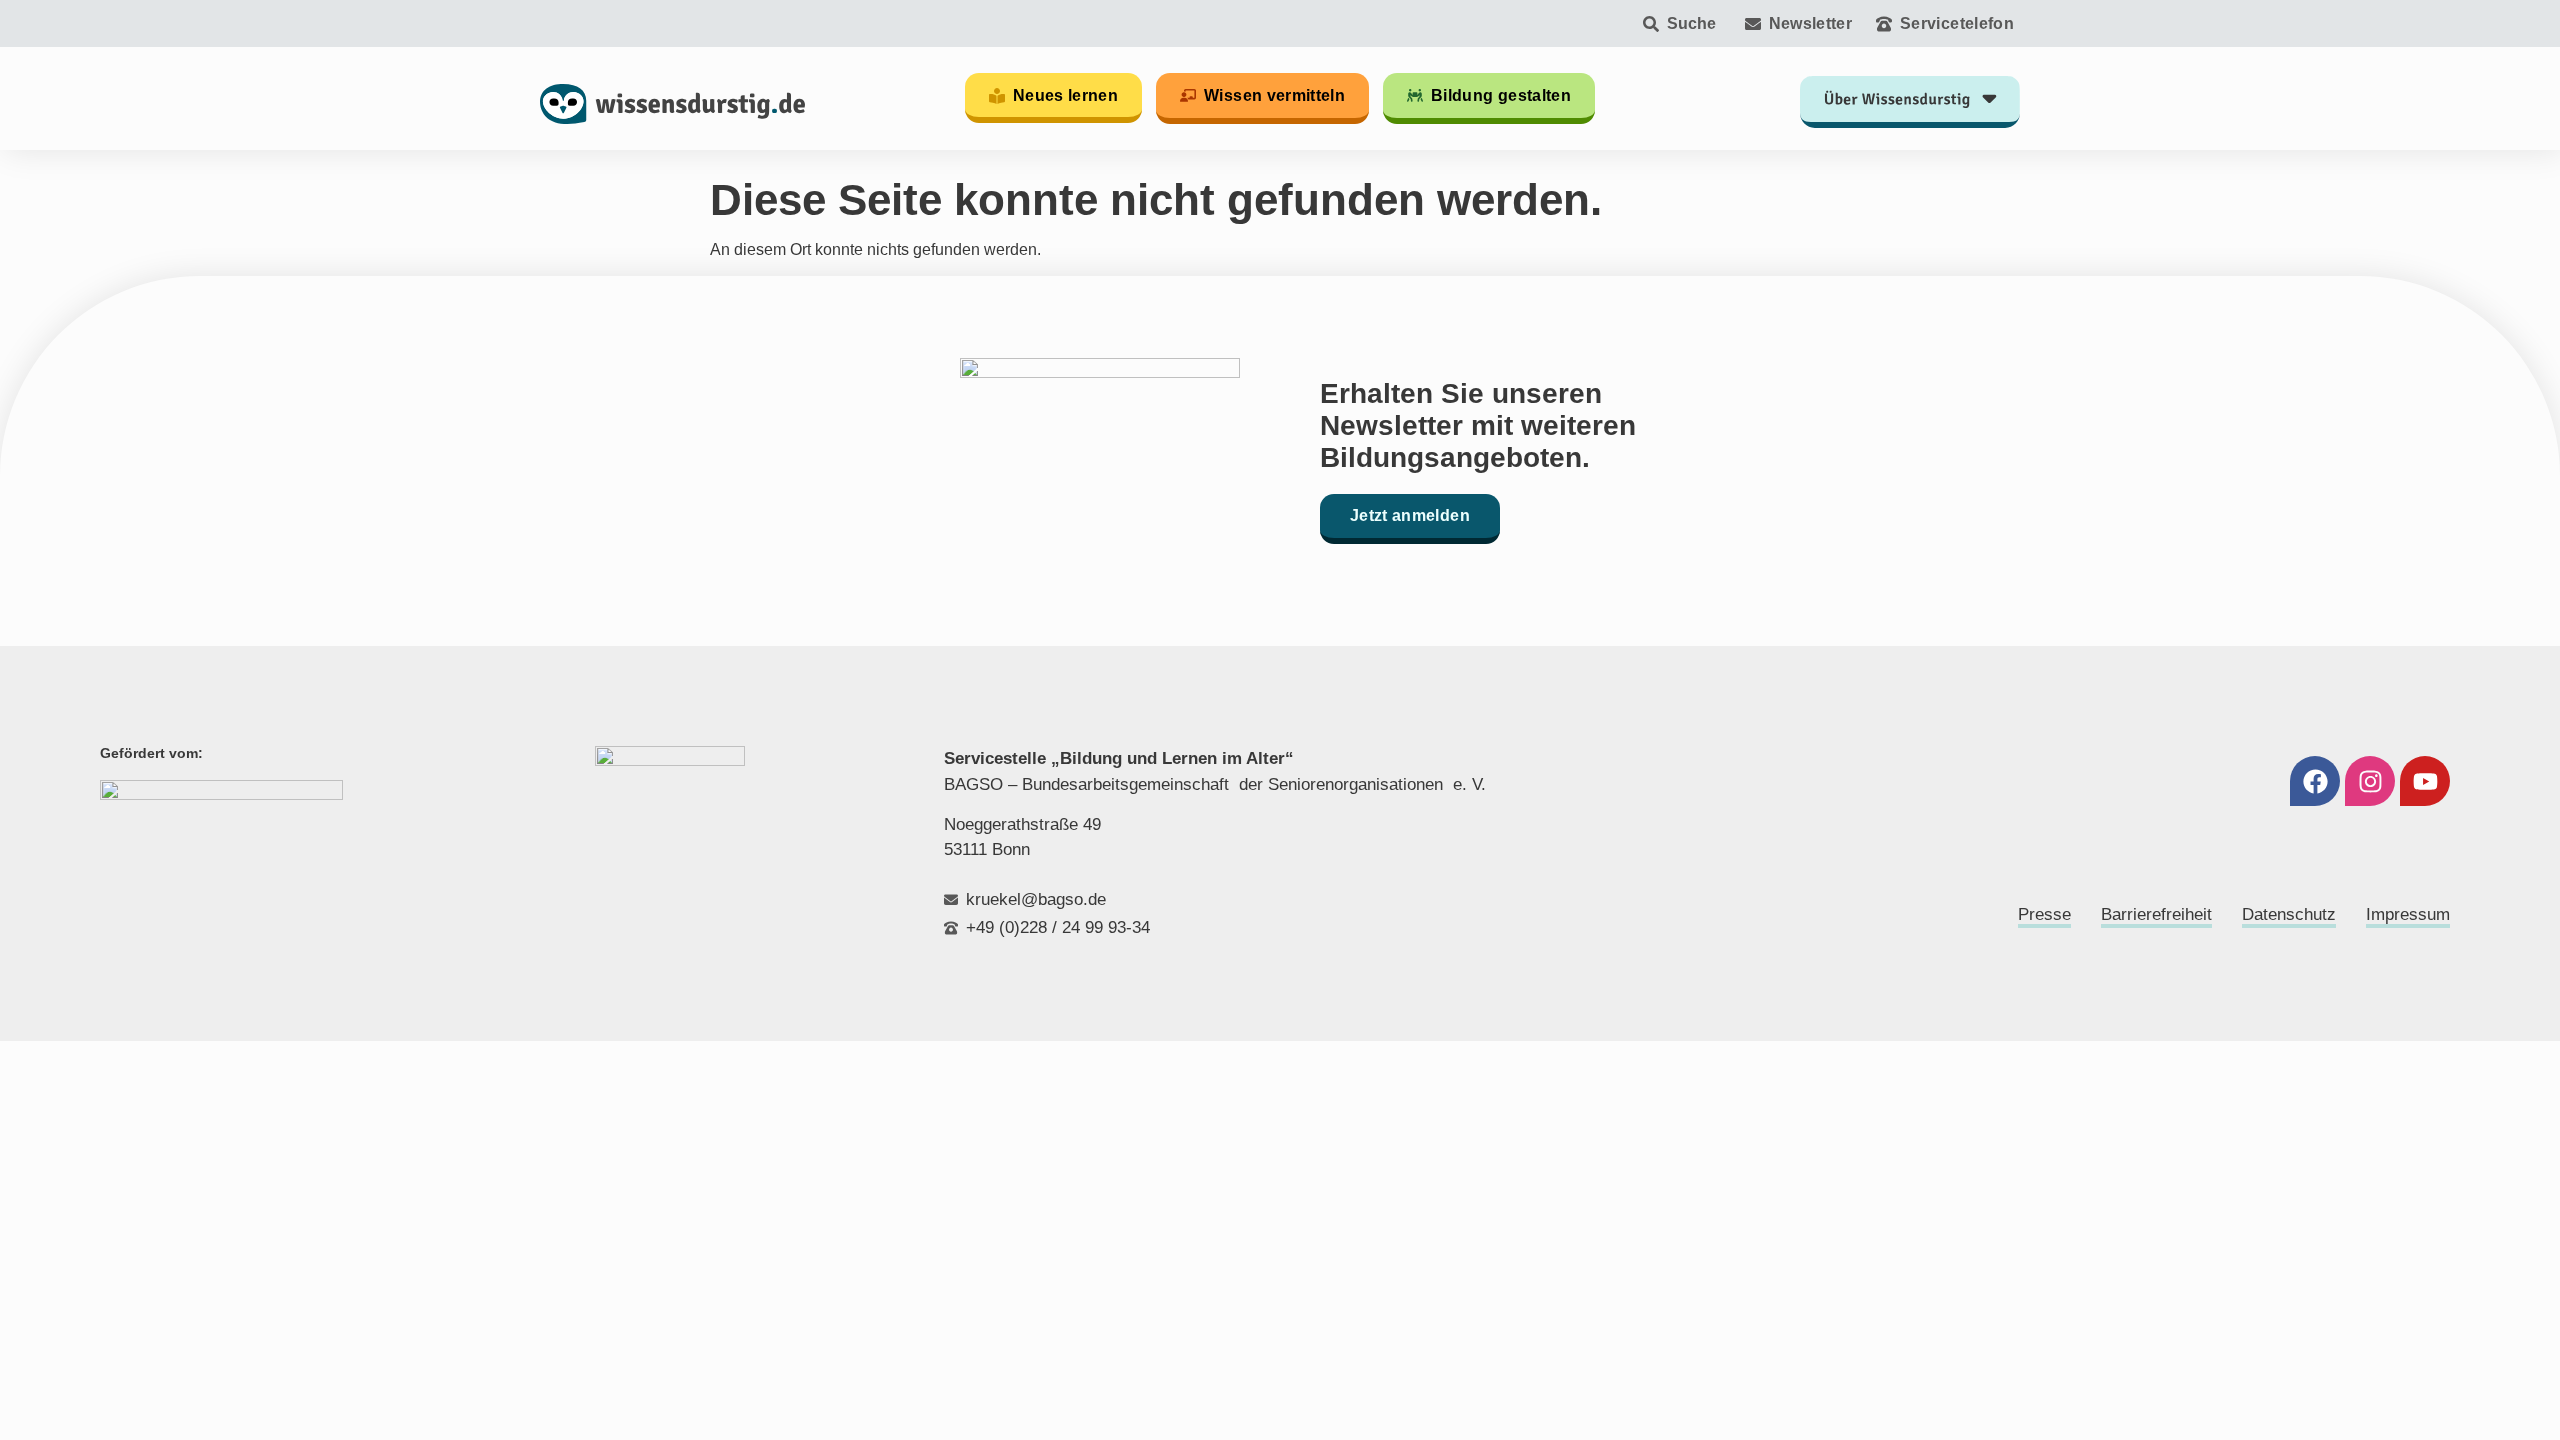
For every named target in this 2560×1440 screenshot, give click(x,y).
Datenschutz (2289, 914)
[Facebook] (2315, 781)
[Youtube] (2425, 781)
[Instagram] (2370, 781)
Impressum (2408, 914)
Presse (2044, 914)
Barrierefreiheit (2156, 914)
